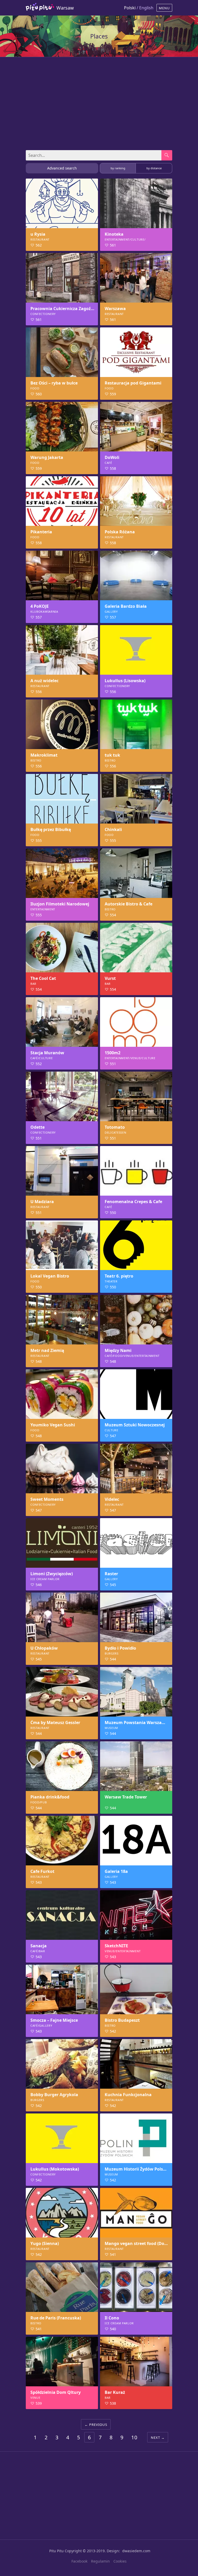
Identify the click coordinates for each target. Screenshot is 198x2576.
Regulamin (100, 2561)
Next (155, 2437)
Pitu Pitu (56, 2551)
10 (134, 2437)
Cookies (120, 2561)
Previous (98, 2425)
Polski (130, 8)
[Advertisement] (99, 101)
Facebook (79, 2561)
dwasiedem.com (136, 2551)
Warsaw (65, 8)
